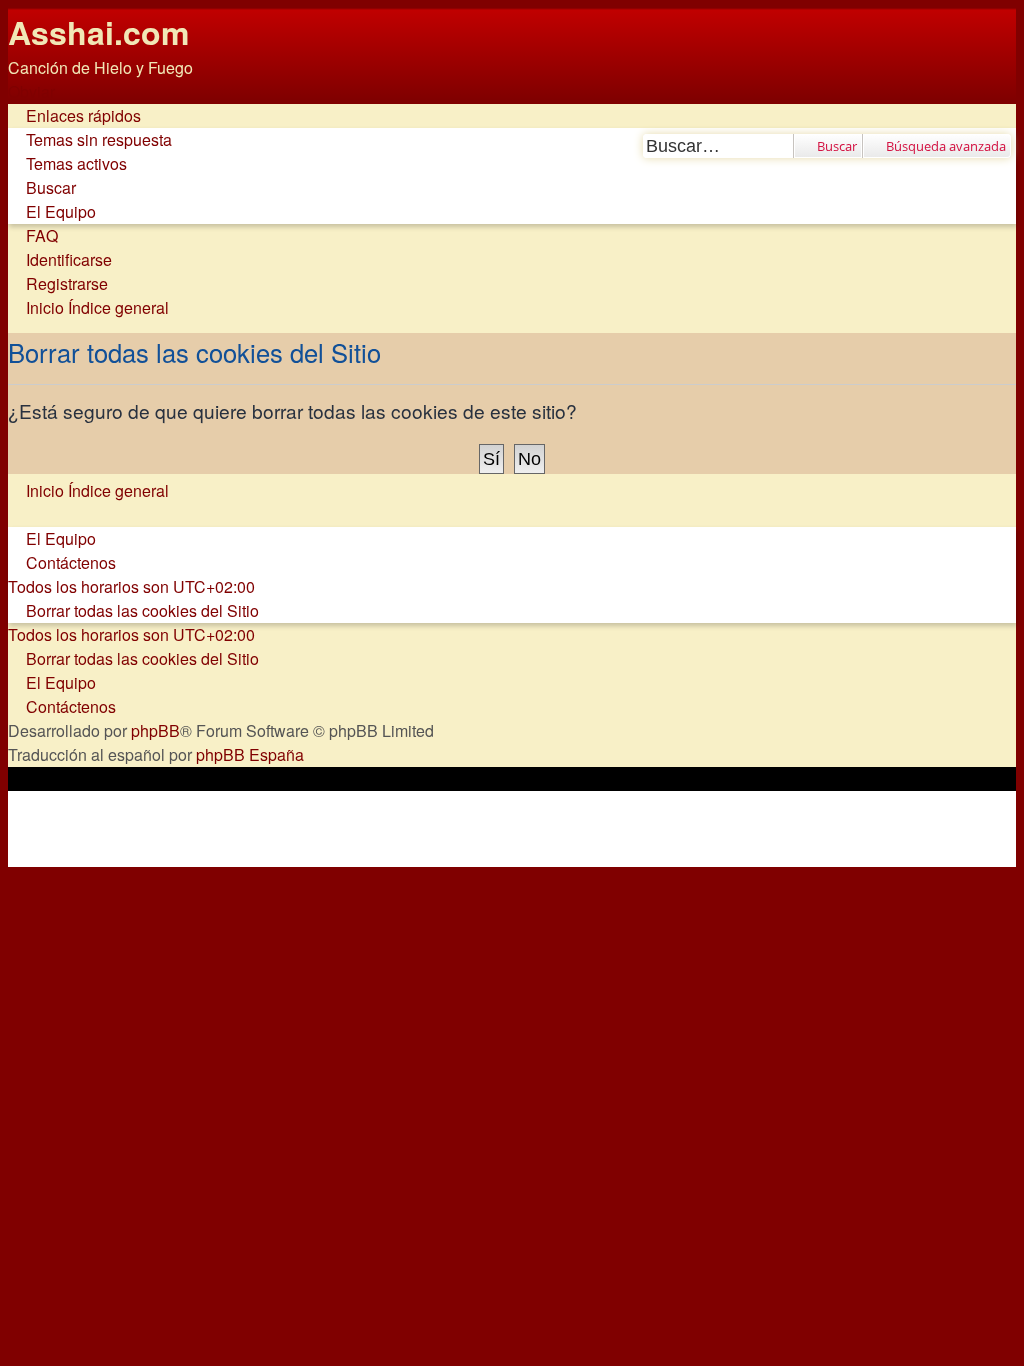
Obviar (31, 91)
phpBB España (250, 754)
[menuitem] (90, 139)
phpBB (155, 730)
